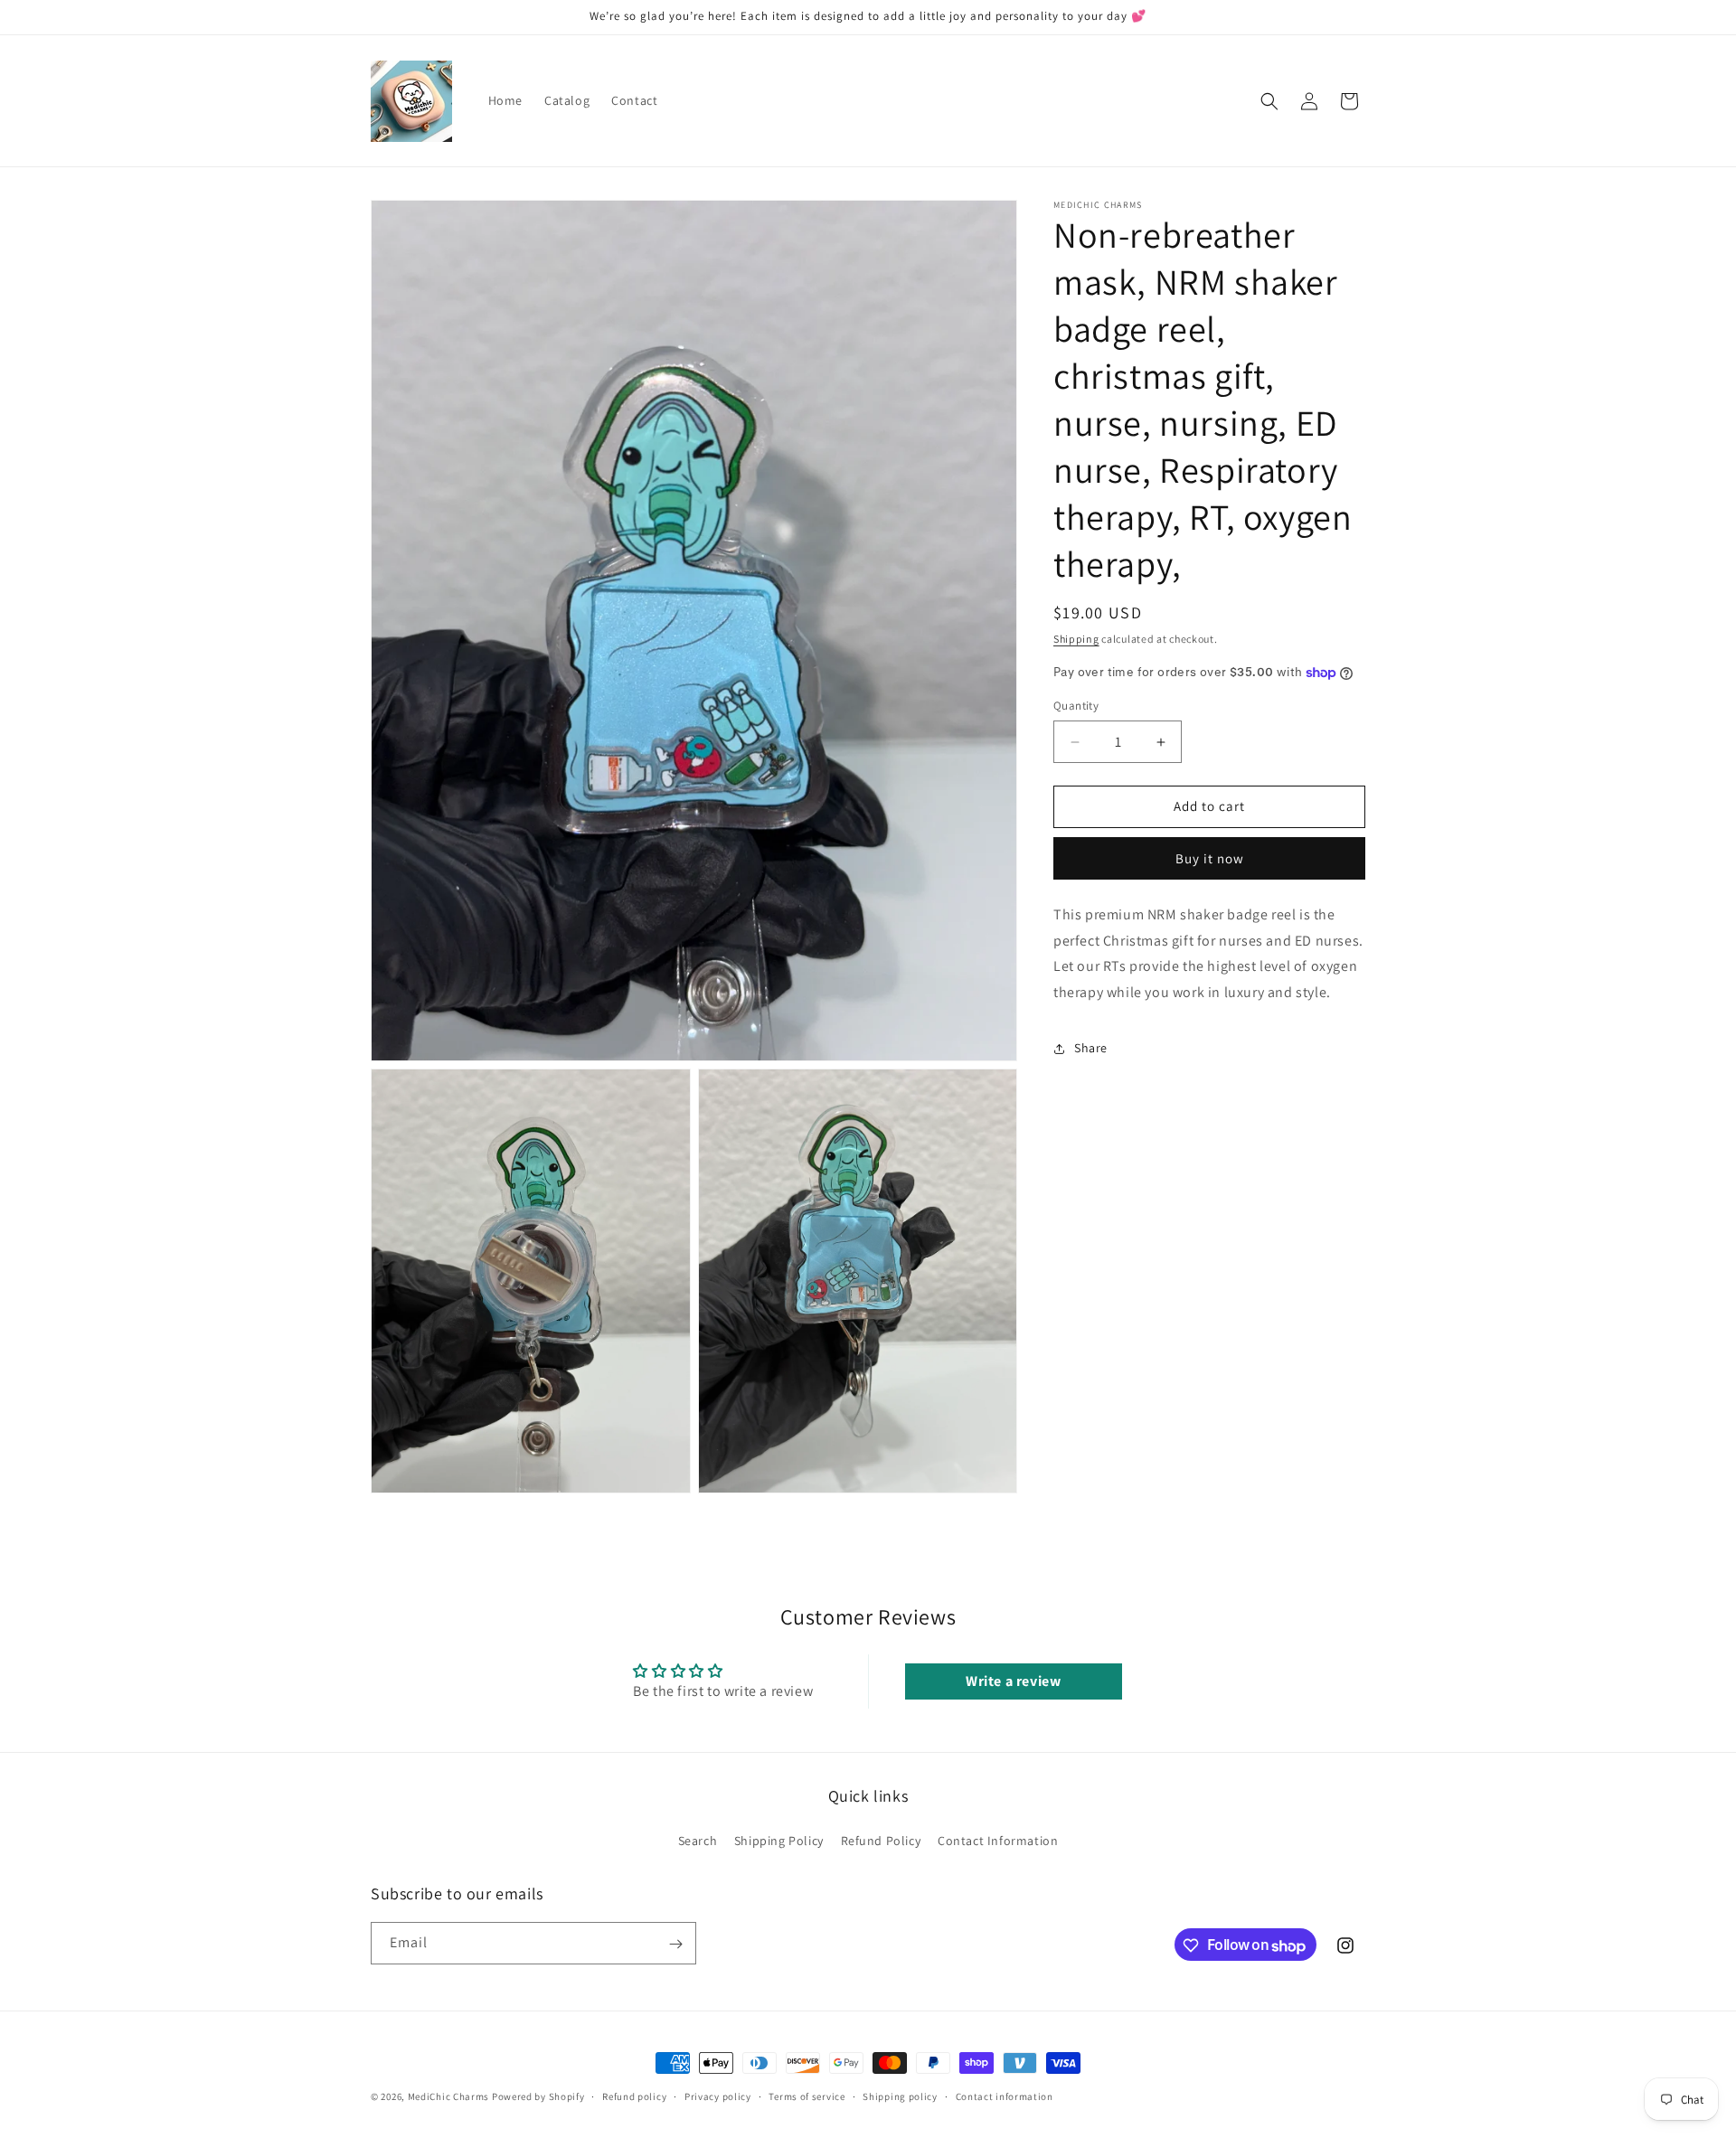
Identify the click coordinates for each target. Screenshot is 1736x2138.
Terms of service (807, 2096)
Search (698, 1840)
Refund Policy (881, 1840)
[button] (1269, 101)
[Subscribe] (675, 1944)
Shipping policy (900, 2096)
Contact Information (998, 1840)
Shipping (1076, 639)
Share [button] (1091, 1049)
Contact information (1005, 2096)
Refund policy (634, 2096)
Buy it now (1210, 858)
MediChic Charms (449, 2096)
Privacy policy (718, 2096)
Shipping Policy (779, 1840)
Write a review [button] (1013, 1681)
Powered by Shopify (538, 2096)
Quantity (1076, 706)
